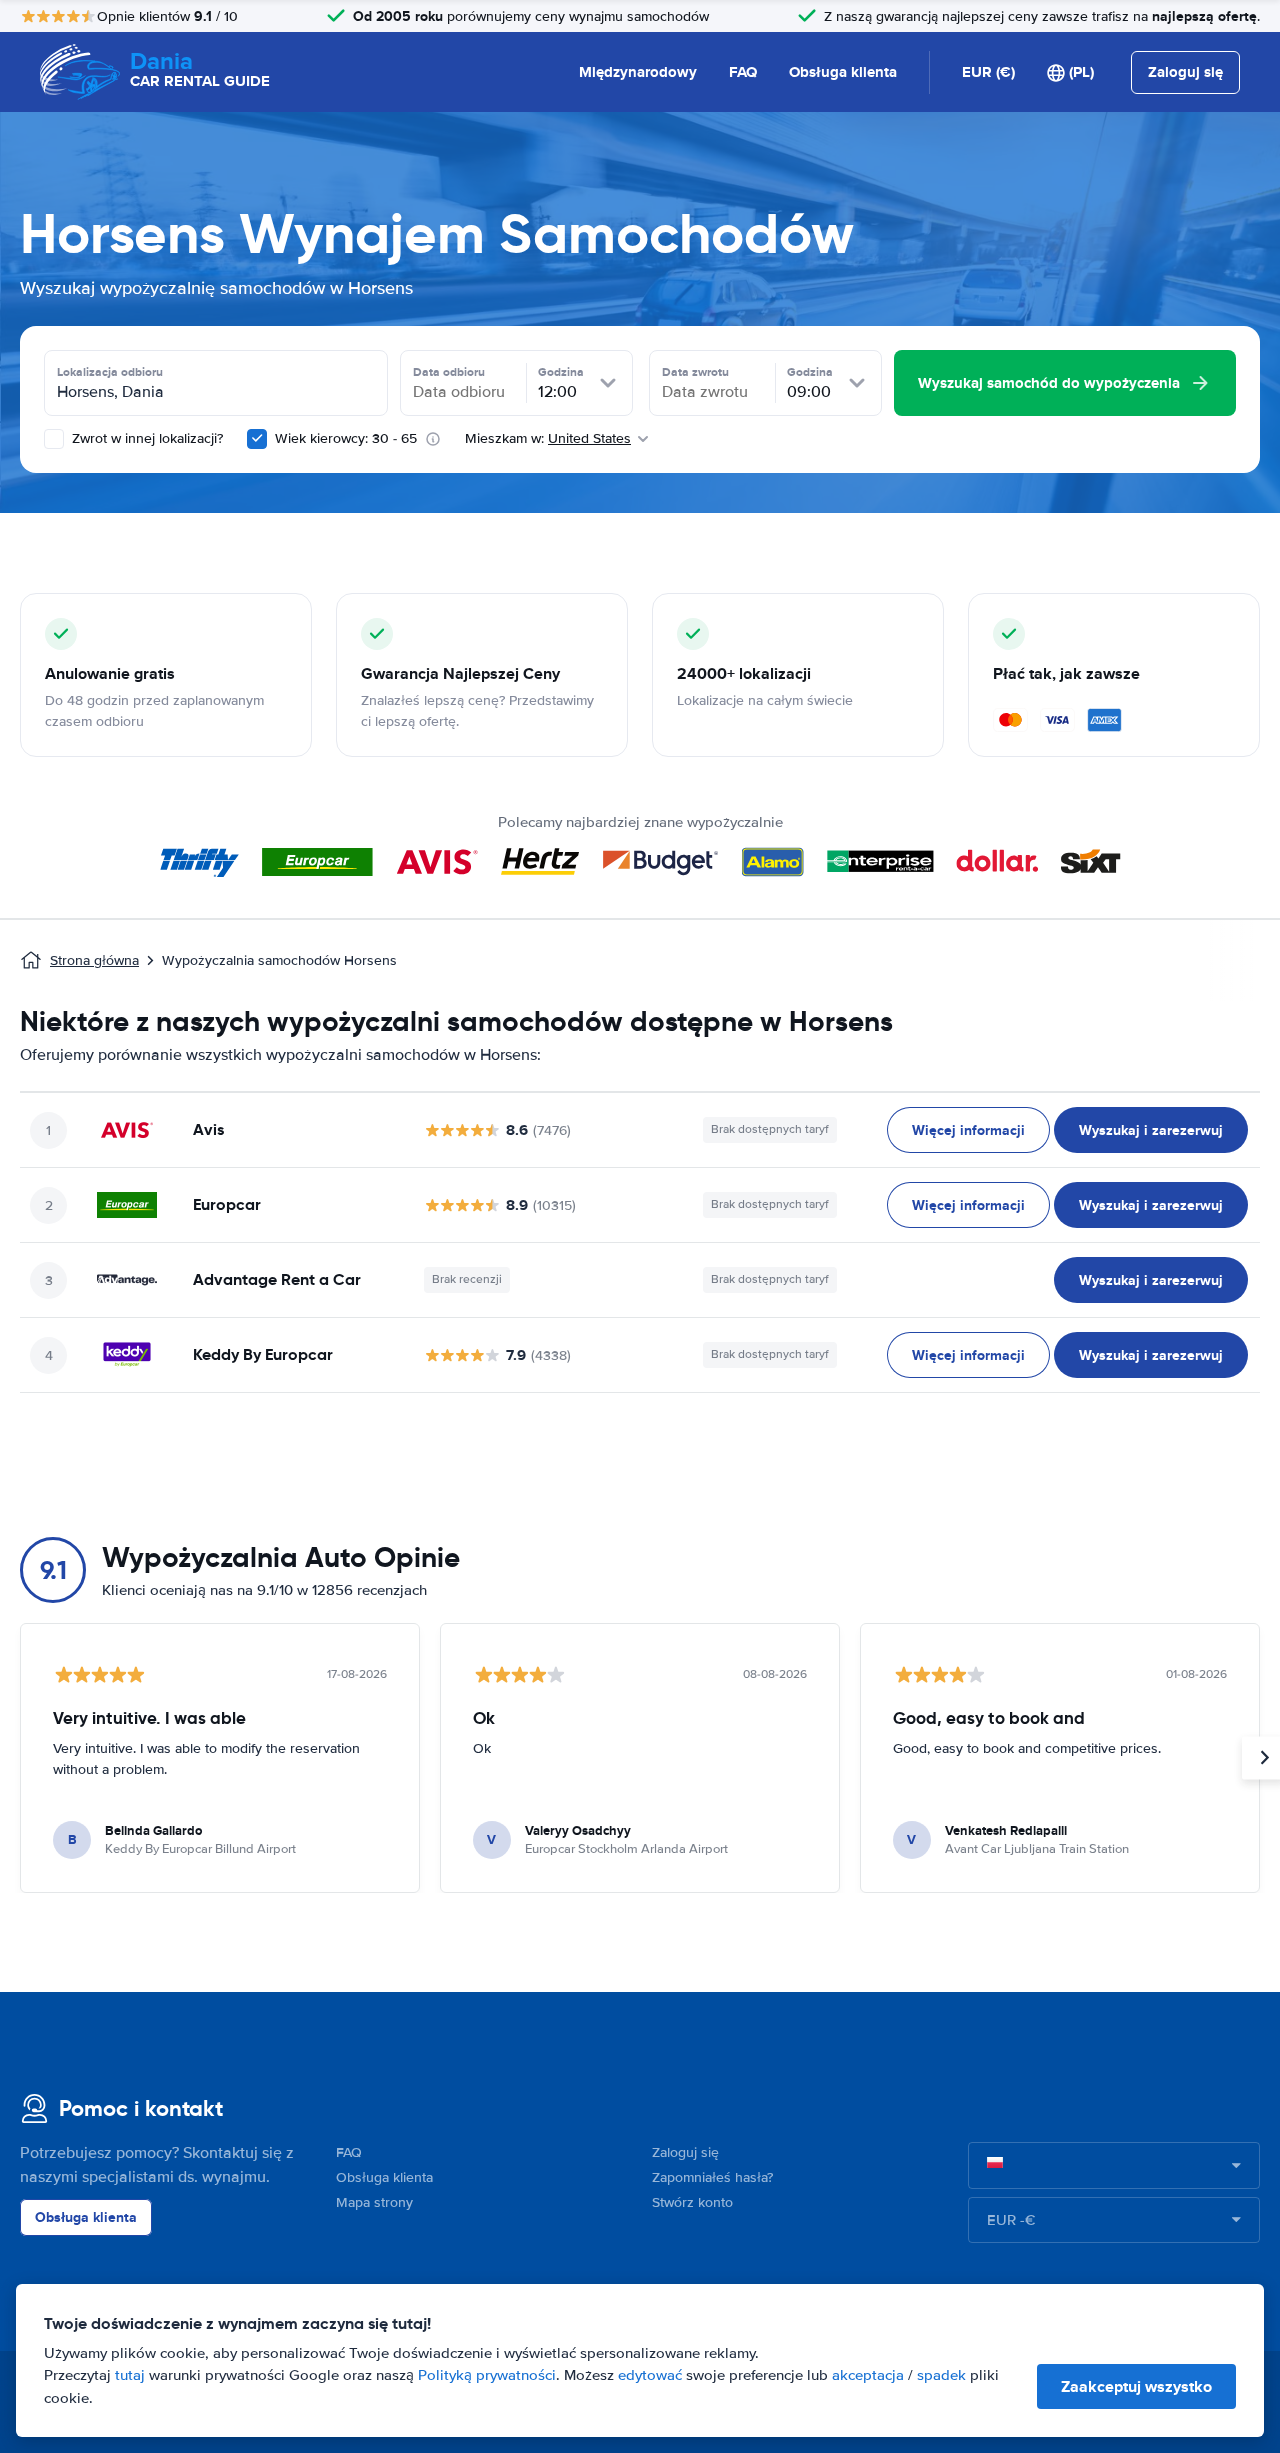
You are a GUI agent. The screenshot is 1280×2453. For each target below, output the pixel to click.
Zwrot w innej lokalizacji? (145, 438)
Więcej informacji (968, 1130)
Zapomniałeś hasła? (712, 2177)
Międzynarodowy (638, 72)
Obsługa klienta (843, 72)
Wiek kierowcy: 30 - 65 (346, 438)
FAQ (743, 72)
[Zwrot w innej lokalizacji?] (54, 439)
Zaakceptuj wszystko (1136, 2386)
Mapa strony (374, 2202)
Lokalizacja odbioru (110, 372)
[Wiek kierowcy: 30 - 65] (257, 439)
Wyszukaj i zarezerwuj (1151, 1130)
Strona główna (94, 960)
